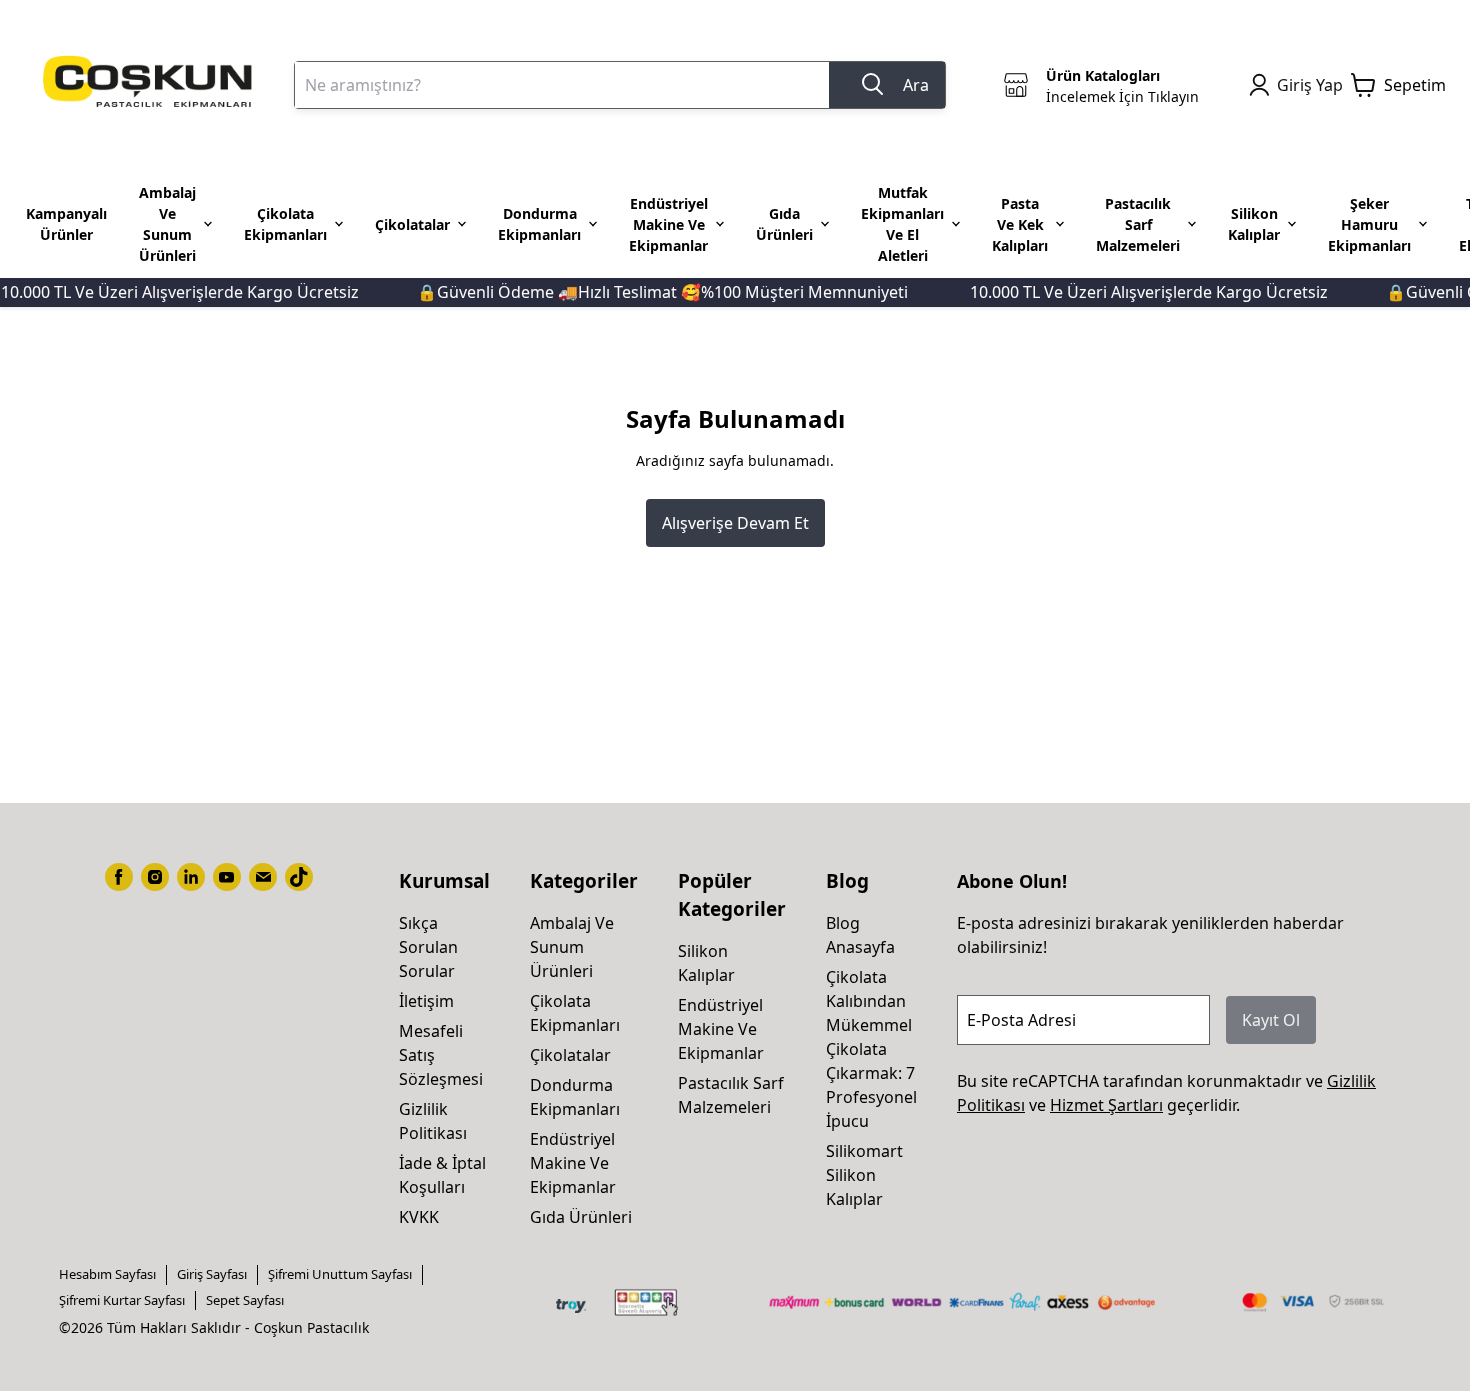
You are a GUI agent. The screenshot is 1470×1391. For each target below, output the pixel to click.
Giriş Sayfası (212, 1274)
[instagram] (155, 877)
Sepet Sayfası (245, 1300)
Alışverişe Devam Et (735, 523)
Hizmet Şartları (1106, 1105)
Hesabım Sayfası (107, 1274)
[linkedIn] (191, 877)
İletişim (426, 1001)
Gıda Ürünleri (581, 1217)
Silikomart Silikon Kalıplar (864, 1175)
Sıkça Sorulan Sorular (428, 947)
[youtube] (227, 877)
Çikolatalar (570, 1055)
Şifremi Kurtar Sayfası (122, 1300)
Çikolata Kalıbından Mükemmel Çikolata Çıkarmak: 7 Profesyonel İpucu (871, 1049)
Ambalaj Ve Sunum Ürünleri (572, 947)
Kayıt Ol (1271, 1020)
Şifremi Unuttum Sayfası (340, 1274)
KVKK (419, 1217)
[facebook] (119, 877)
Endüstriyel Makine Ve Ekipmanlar (573, 1163)
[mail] (263, 877)
